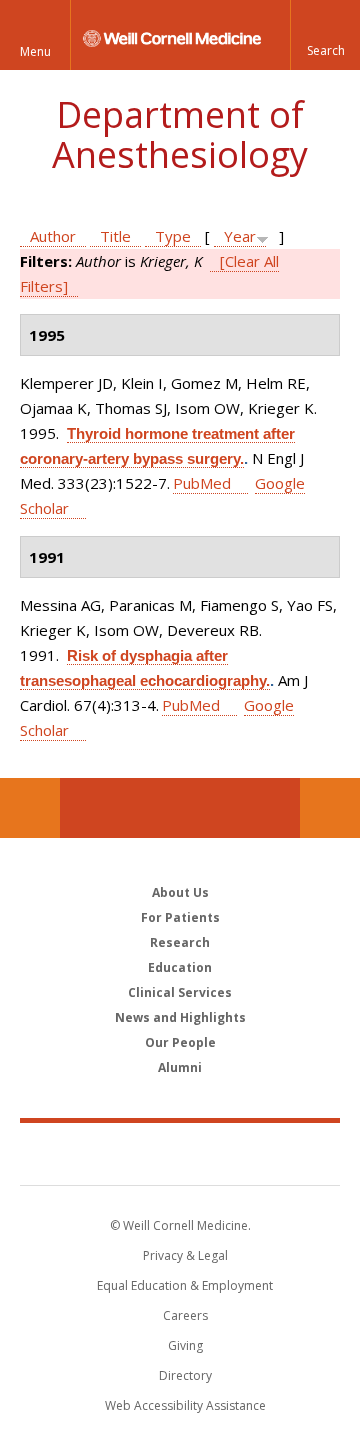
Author (53, 236)
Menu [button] (35, 51)
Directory (185, 1375)
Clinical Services (180, 992)
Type (173, 236)
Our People (180, 1042)
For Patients (180, 917)
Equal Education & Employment (185, 1285)
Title (115, 236)
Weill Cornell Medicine (180, 1153)
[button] (325, 35)
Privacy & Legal (185, 1255)
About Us (180, 892)
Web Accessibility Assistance (185, 1405)
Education (180, 967)
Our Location (30, 808)
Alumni (180, 1067)
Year (240, 236)
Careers (185, 1315)
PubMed (202, 483)
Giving (185, 1345)
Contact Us (330, 808)
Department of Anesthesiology (180, 134)
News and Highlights (180, 1017)
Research (180, 942)
